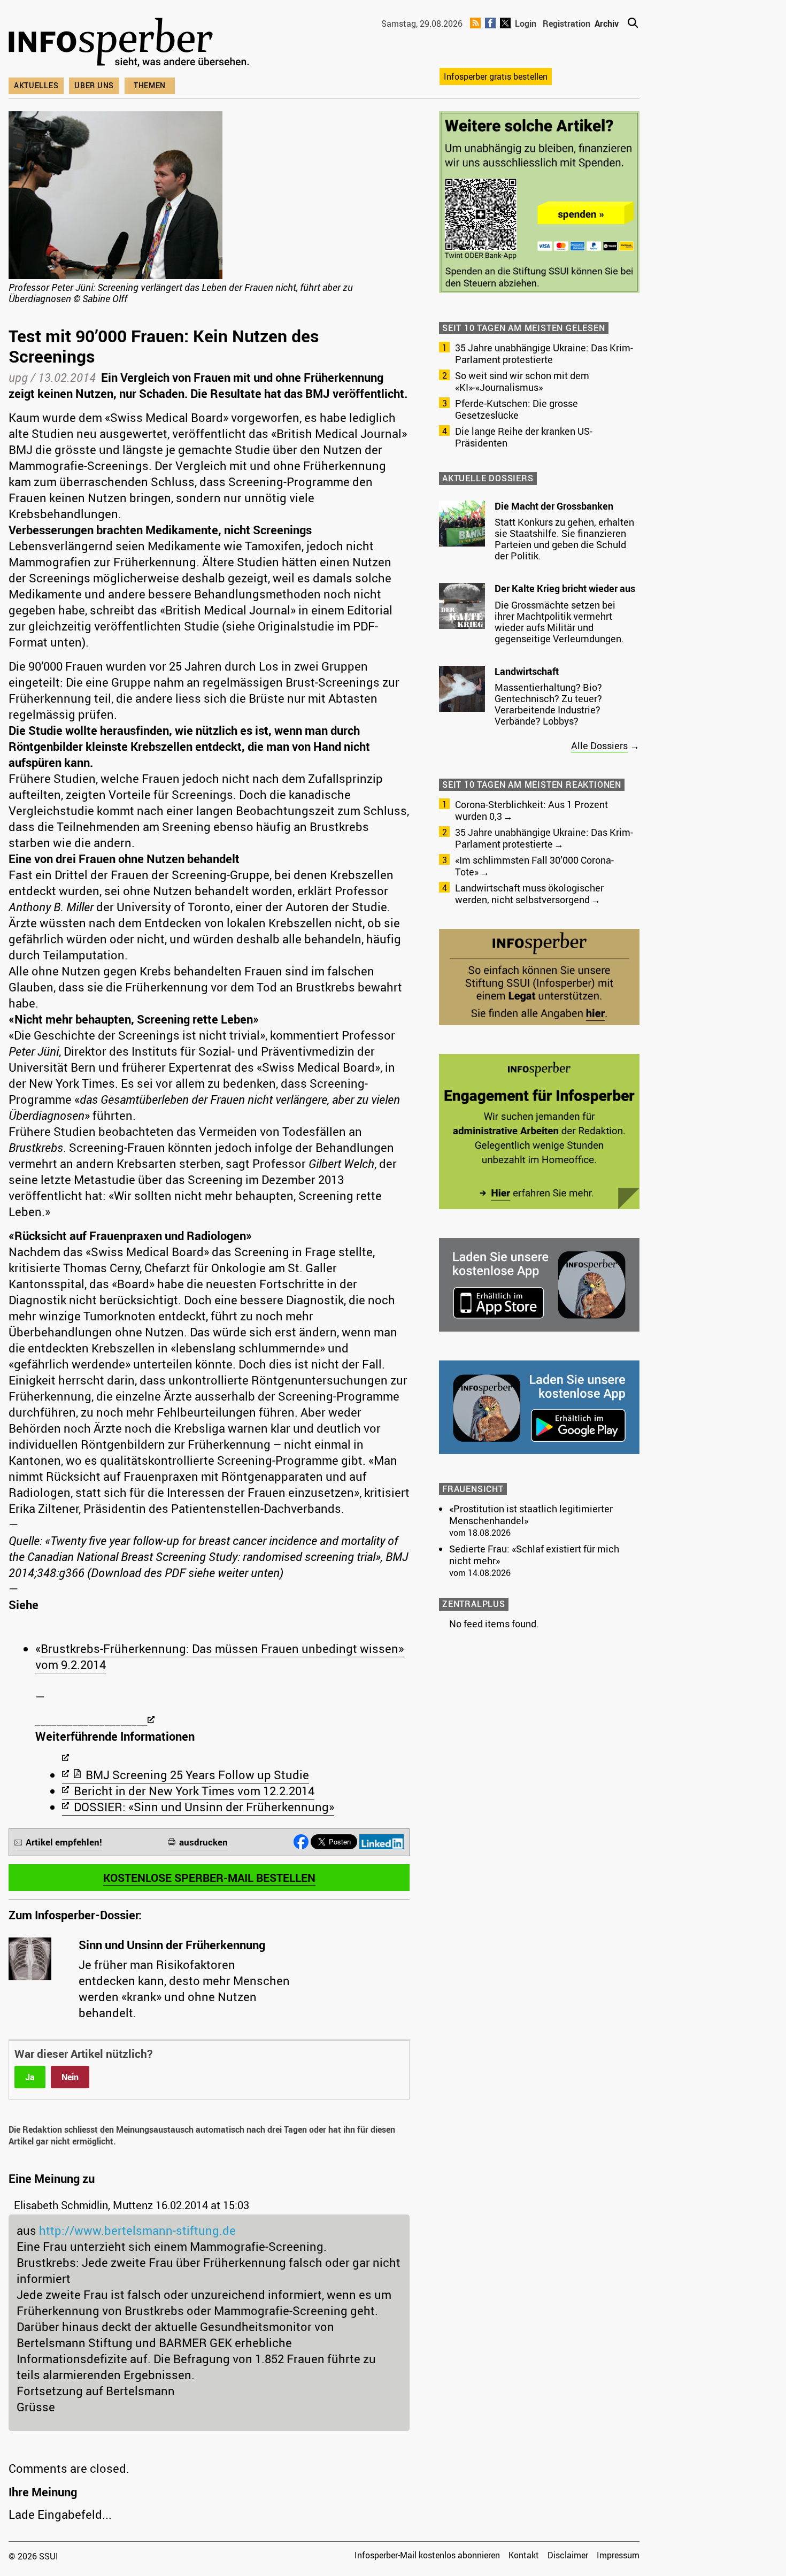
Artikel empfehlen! (64, 1842)
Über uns (94, 85)
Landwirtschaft (527, 671)
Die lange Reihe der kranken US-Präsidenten (524, 437)
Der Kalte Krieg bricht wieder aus (565, 588)
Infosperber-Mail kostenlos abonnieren (427, 2555)
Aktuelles (36, 85)
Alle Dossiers (599, 745)
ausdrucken (203, 1842)
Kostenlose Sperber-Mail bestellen (209, 1878)
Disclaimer (568, 2555)
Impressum (618, 2555)
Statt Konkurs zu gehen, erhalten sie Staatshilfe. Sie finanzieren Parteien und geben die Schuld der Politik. (564, 539)
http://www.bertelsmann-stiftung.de (137, 2230)
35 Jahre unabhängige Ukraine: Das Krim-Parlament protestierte (544, 353)
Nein (70, 2077)
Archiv (607, 24)
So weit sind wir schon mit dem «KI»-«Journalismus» (522, 381)
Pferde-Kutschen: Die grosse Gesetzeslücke (517, 409)
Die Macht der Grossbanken (554, 506)
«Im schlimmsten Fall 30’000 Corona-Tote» (534, 866)
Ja (30, 2077)
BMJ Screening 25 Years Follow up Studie (197, 1775)
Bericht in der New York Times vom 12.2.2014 (194, 1791)
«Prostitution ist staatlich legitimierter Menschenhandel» (531, 1514)
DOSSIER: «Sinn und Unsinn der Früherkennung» (204, 1807)
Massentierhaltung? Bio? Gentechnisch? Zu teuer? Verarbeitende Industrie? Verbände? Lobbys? (548, 704)
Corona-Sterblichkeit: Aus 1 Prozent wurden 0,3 (531, 810)
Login (526, 24)
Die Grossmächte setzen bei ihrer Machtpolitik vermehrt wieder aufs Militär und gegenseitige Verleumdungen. (559, 622)
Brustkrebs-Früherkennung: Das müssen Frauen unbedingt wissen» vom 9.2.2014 (219, 1656)
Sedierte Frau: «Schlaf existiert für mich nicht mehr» (534, 1555)
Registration (567, 24)
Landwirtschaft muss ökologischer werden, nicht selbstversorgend (529, 894)
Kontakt (524, 2555)
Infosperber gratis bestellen (496, 76)
